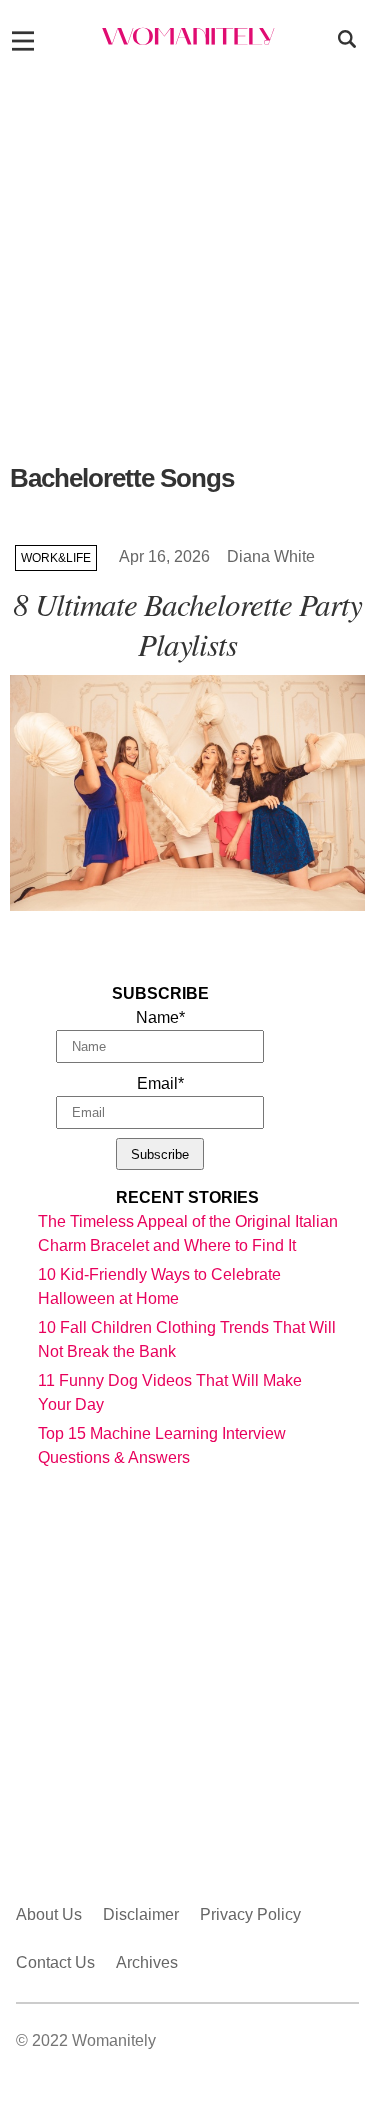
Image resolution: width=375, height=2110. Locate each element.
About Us (49, 1914)
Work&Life (56, 558)
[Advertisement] (187, 263)
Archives (147, 1962)
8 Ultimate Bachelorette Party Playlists (187, 623)
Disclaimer (141, 1914)
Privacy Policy (250, 1914)
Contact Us (55, 1962)
